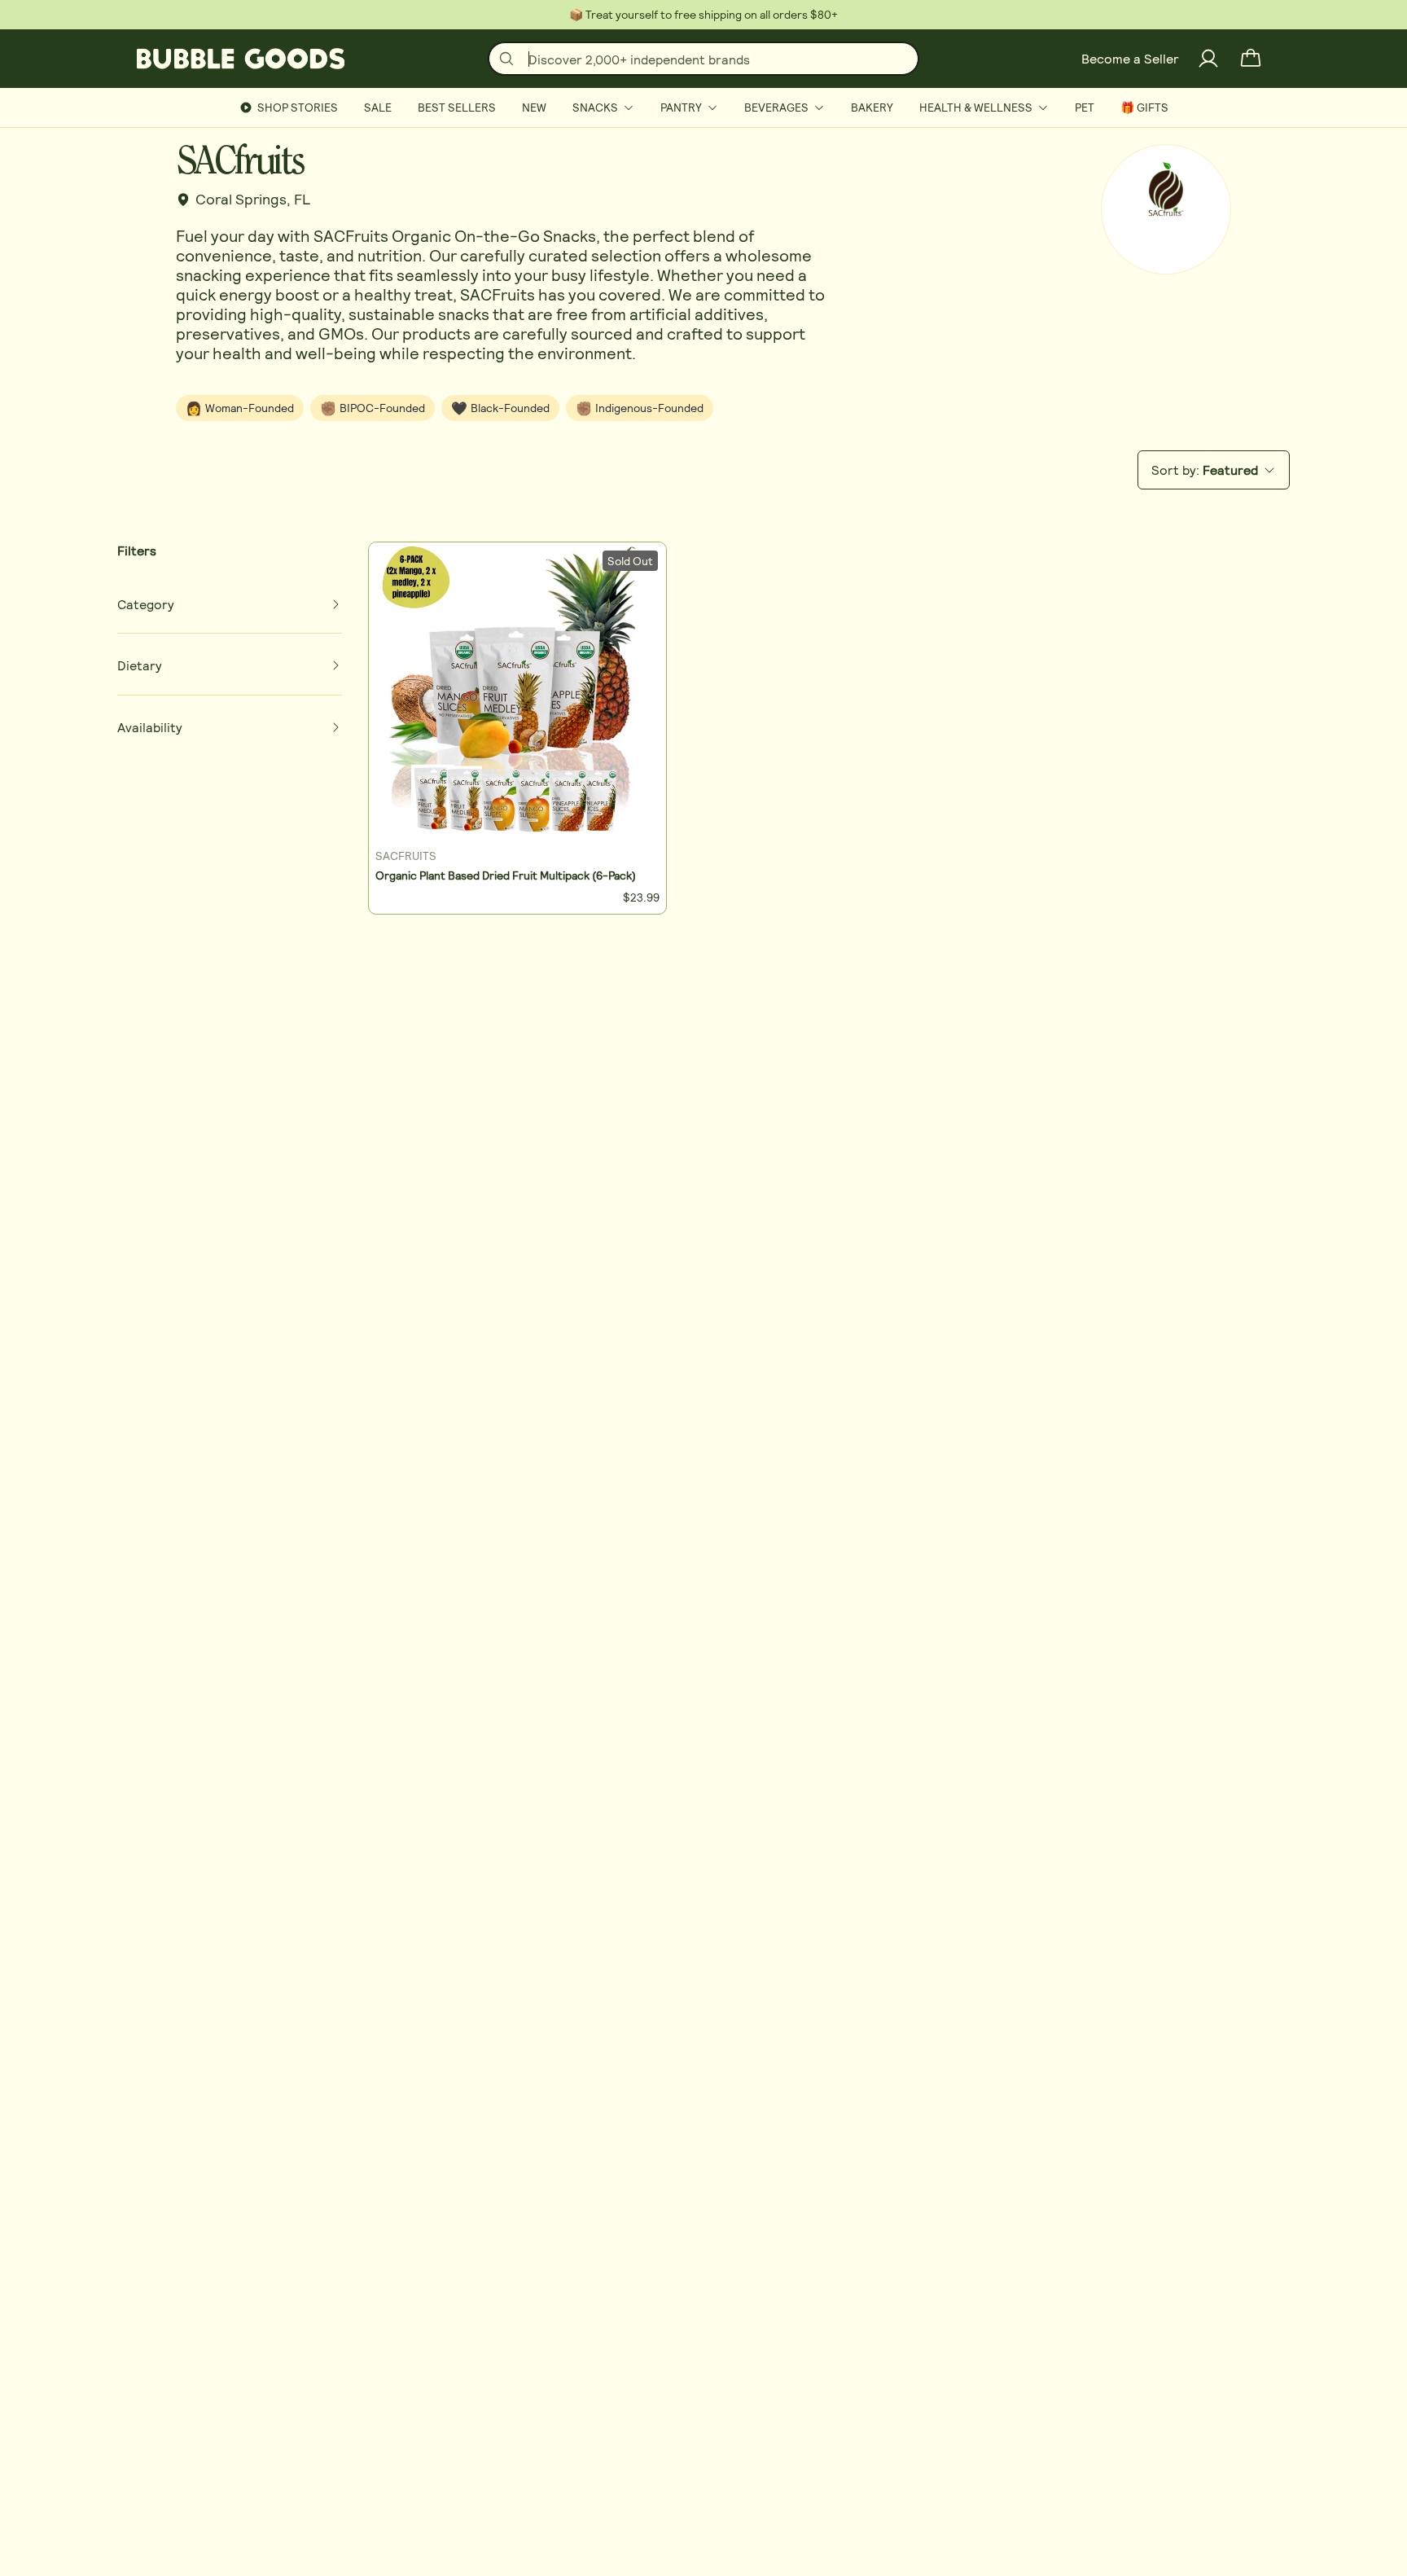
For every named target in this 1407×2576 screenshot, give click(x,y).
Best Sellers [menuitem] (457, 107)
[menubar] (703, 108)
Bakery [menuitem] (872, 107)
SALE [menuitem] (378, 107)
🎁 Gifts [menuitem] (1144, 107)
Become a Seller (1130, 58)
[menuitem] (603, 108)
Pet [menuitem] (1085, 107)
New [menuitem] (534, 107)
